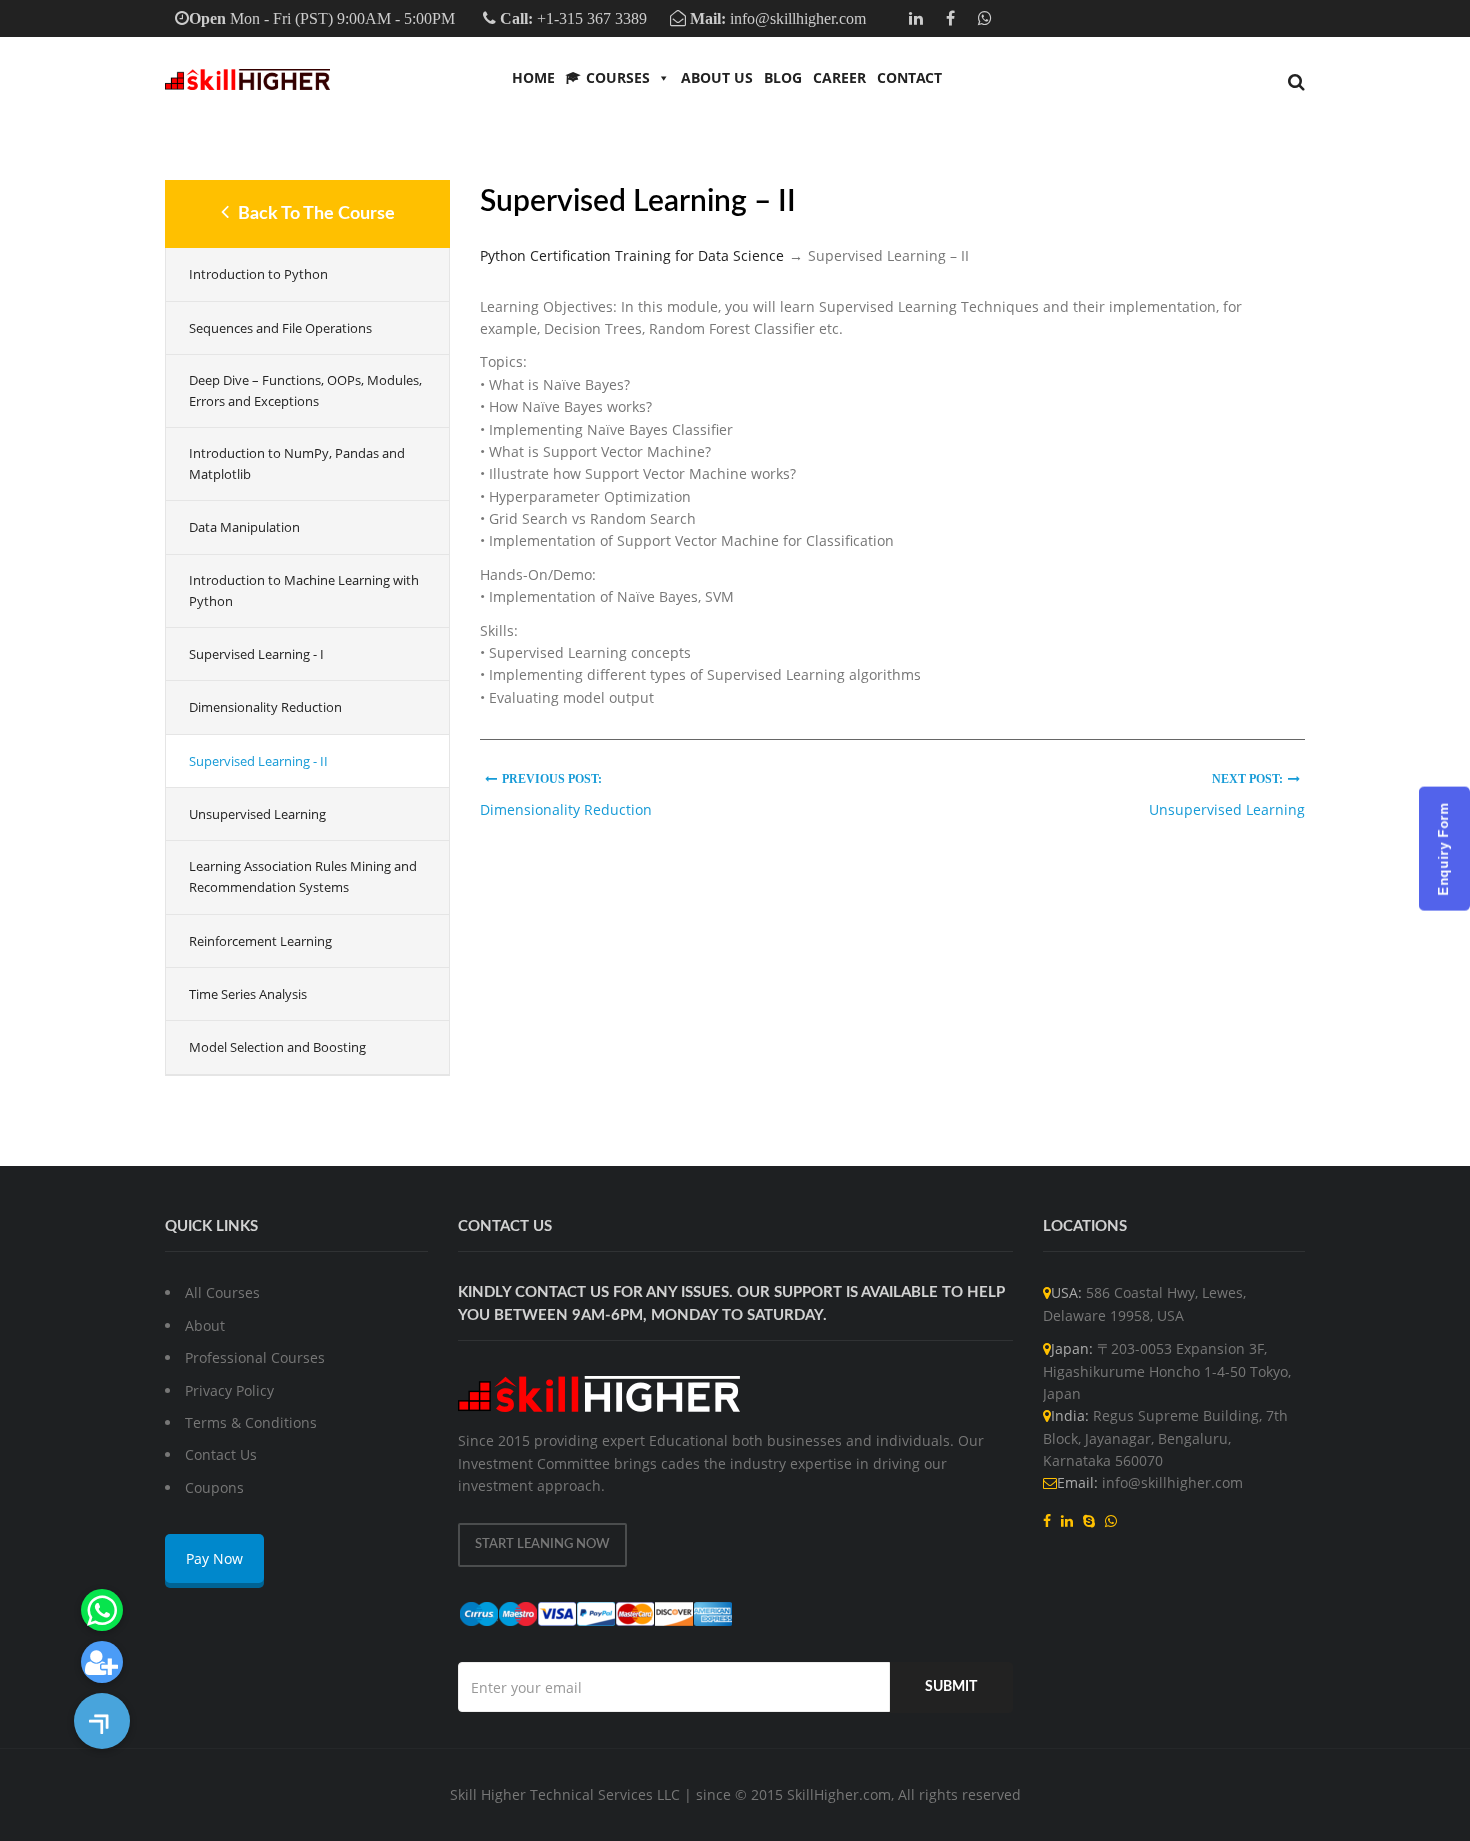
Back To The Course (314, 214)
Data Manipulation (244, 527)
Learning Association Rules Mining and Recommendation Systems (303, 876)
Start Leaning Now (542, 1544)
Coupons (214, 1487)
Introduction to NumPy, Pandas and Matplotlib (297, 463)
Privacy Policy (229, 1390)
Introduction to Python (258, 274)
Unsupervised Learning (257, 814)
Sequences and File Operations (280, 328)
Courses (618, 77)
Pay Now (214, 1558)
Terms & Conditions (251, 1422)
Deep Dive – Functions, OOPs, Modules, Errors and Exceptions (305, 390)
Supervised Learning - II (258, 761)
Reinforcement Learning (260, 941)
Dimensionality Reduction (265, 707)
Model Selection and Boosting (277, 1047)
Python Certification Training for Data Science (632, 255)
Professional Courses (255, 1357)
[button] (102, 1721)
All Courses (222, 1292)
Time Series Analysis (248, 994)
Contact (909, 77)
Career (839, 77)
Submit (951, 1687)
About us (717, 77)
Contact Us (221, 1454)
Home (533, 77)
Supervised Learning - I (256, 654)
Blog (783, 77)
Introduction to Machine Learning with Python (304, 590)
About (205, 1325)
